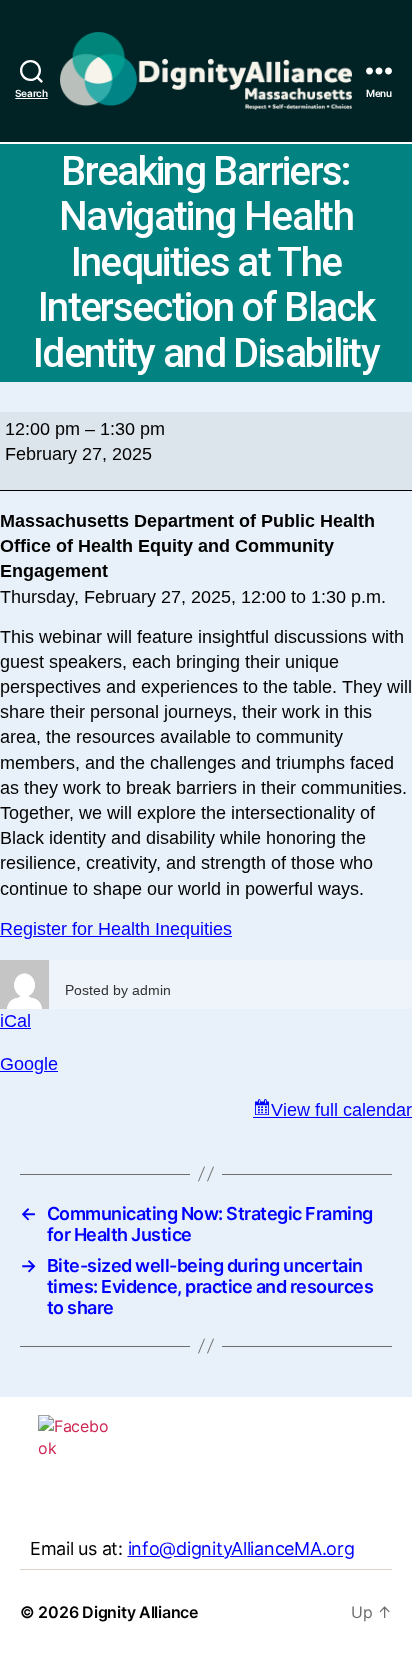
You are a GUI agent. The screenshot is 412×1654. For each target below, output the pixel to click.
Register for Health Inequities (116, 929)
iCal (15, 1021)
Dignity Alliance (140, 1612)
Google (29, 1064)
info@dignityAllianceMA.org (241, 1548)
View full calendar (341, 1110)
